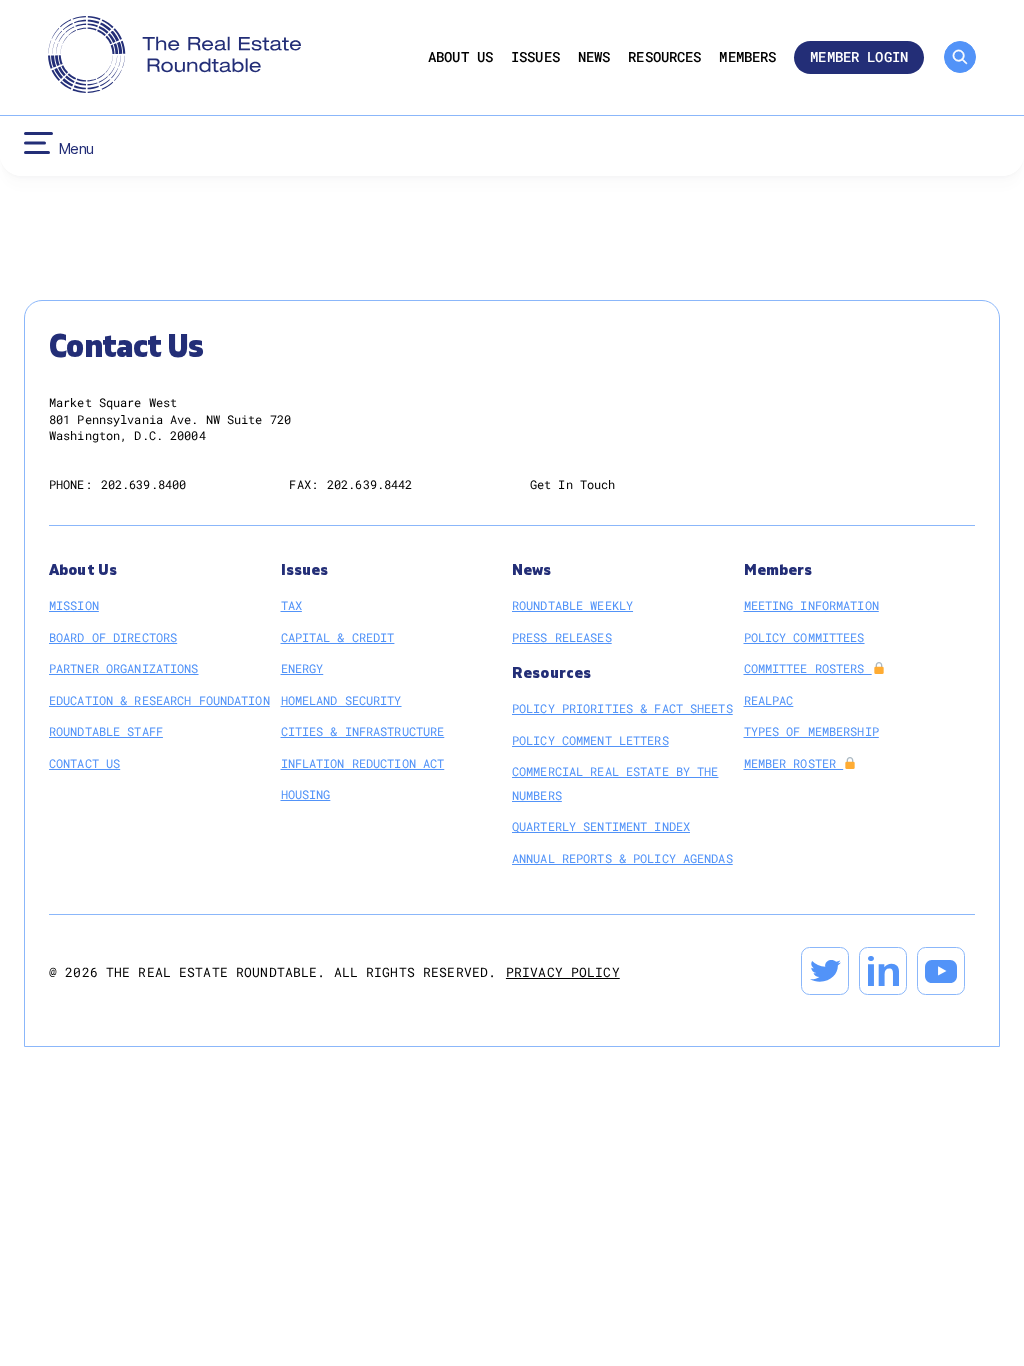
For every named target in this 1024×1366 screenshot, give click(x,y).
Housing (306, 794)
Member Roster (794, 763)
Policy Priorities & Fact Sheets (622, 708)
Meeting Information (811, 605)
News (594, 57)
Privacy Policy (563, 972)
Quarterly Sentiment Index (601, 826)
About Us (460, 57)
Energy (302, 668)
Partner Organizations (124, 668)
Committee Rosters (808, 668)
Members (747, 57)
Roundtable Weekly (572, 605)
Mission (74, 605)
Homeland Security (341, 700)
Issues (535, 57)
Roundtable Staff (106, 731)
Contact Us (84, 763)
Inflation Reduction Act (363, 763)
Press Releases (562, 637)
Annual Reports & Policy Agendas (622, 858)
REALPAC (769, 700)
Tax (291, 605)
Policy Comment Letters (590, 740)
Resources (664, 57)
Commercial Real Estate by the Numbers (615, 783)
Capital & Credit (338, 637)
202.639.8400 (143, 484)
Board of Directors (113, 637)
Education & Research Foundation (159, 700)
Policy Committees (804, 637)
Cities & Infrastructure (363, 731)
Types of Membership (811, 731)
